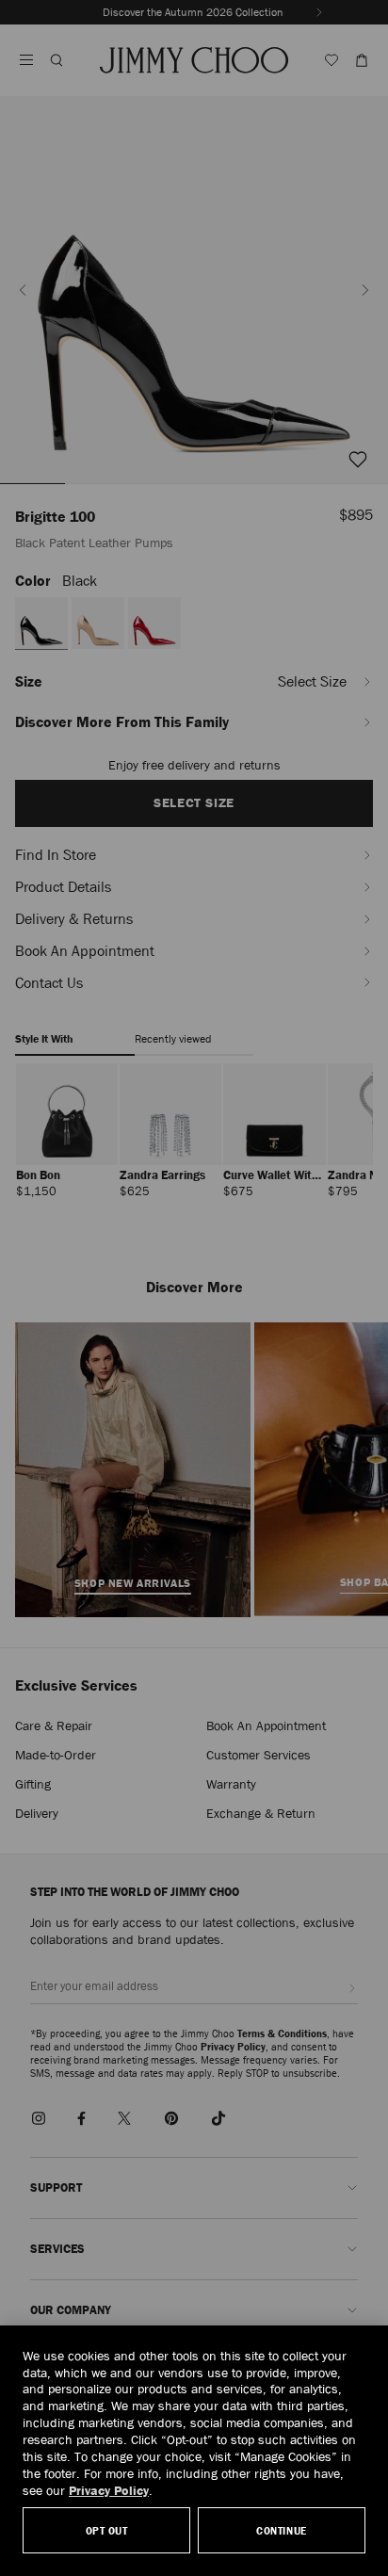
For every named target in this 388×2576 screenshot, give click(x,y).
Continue (281, 2530)
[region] (194, 2451)
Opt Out (107, 2530)
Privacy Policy (109, 2490)
